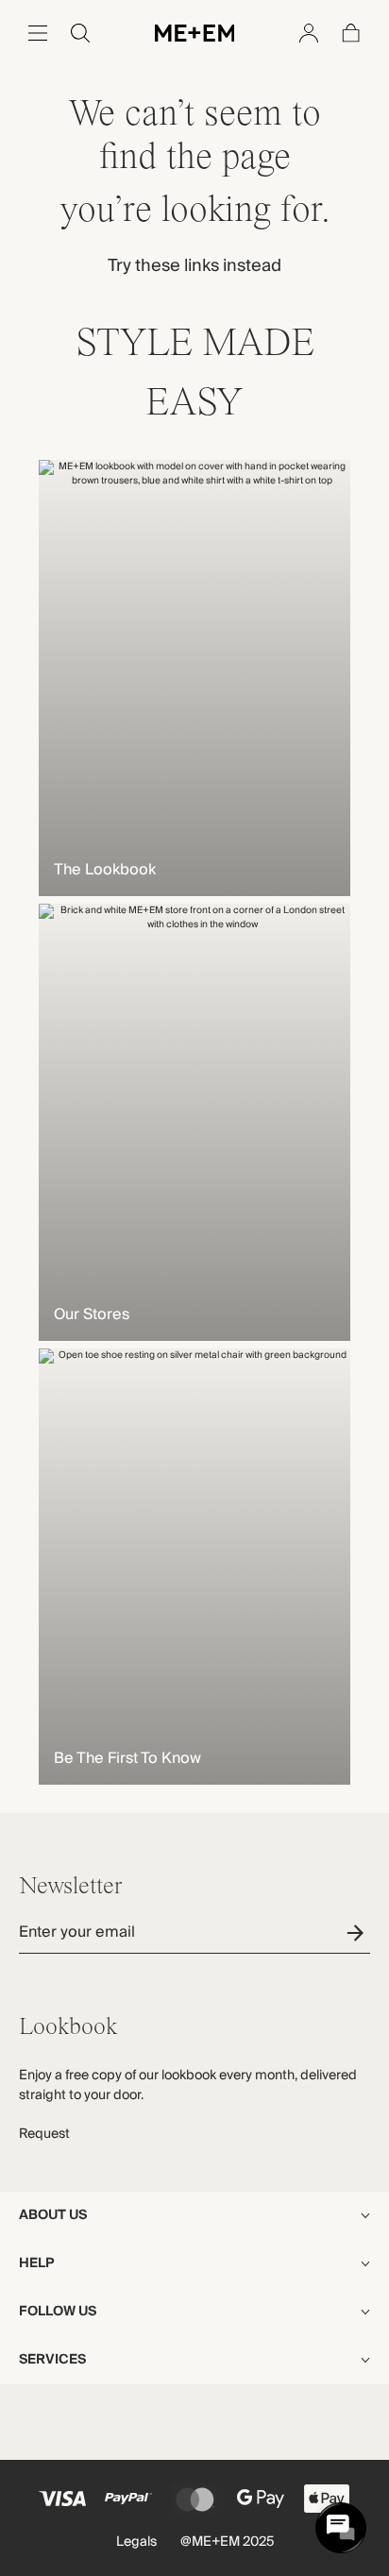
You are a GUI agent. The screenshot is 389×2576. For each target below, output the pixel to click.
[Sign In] (309, 33)
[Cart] (351, 33)
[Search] (80, 33)
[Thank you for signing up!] (358, 1932)
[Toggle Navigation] (38, 33)
